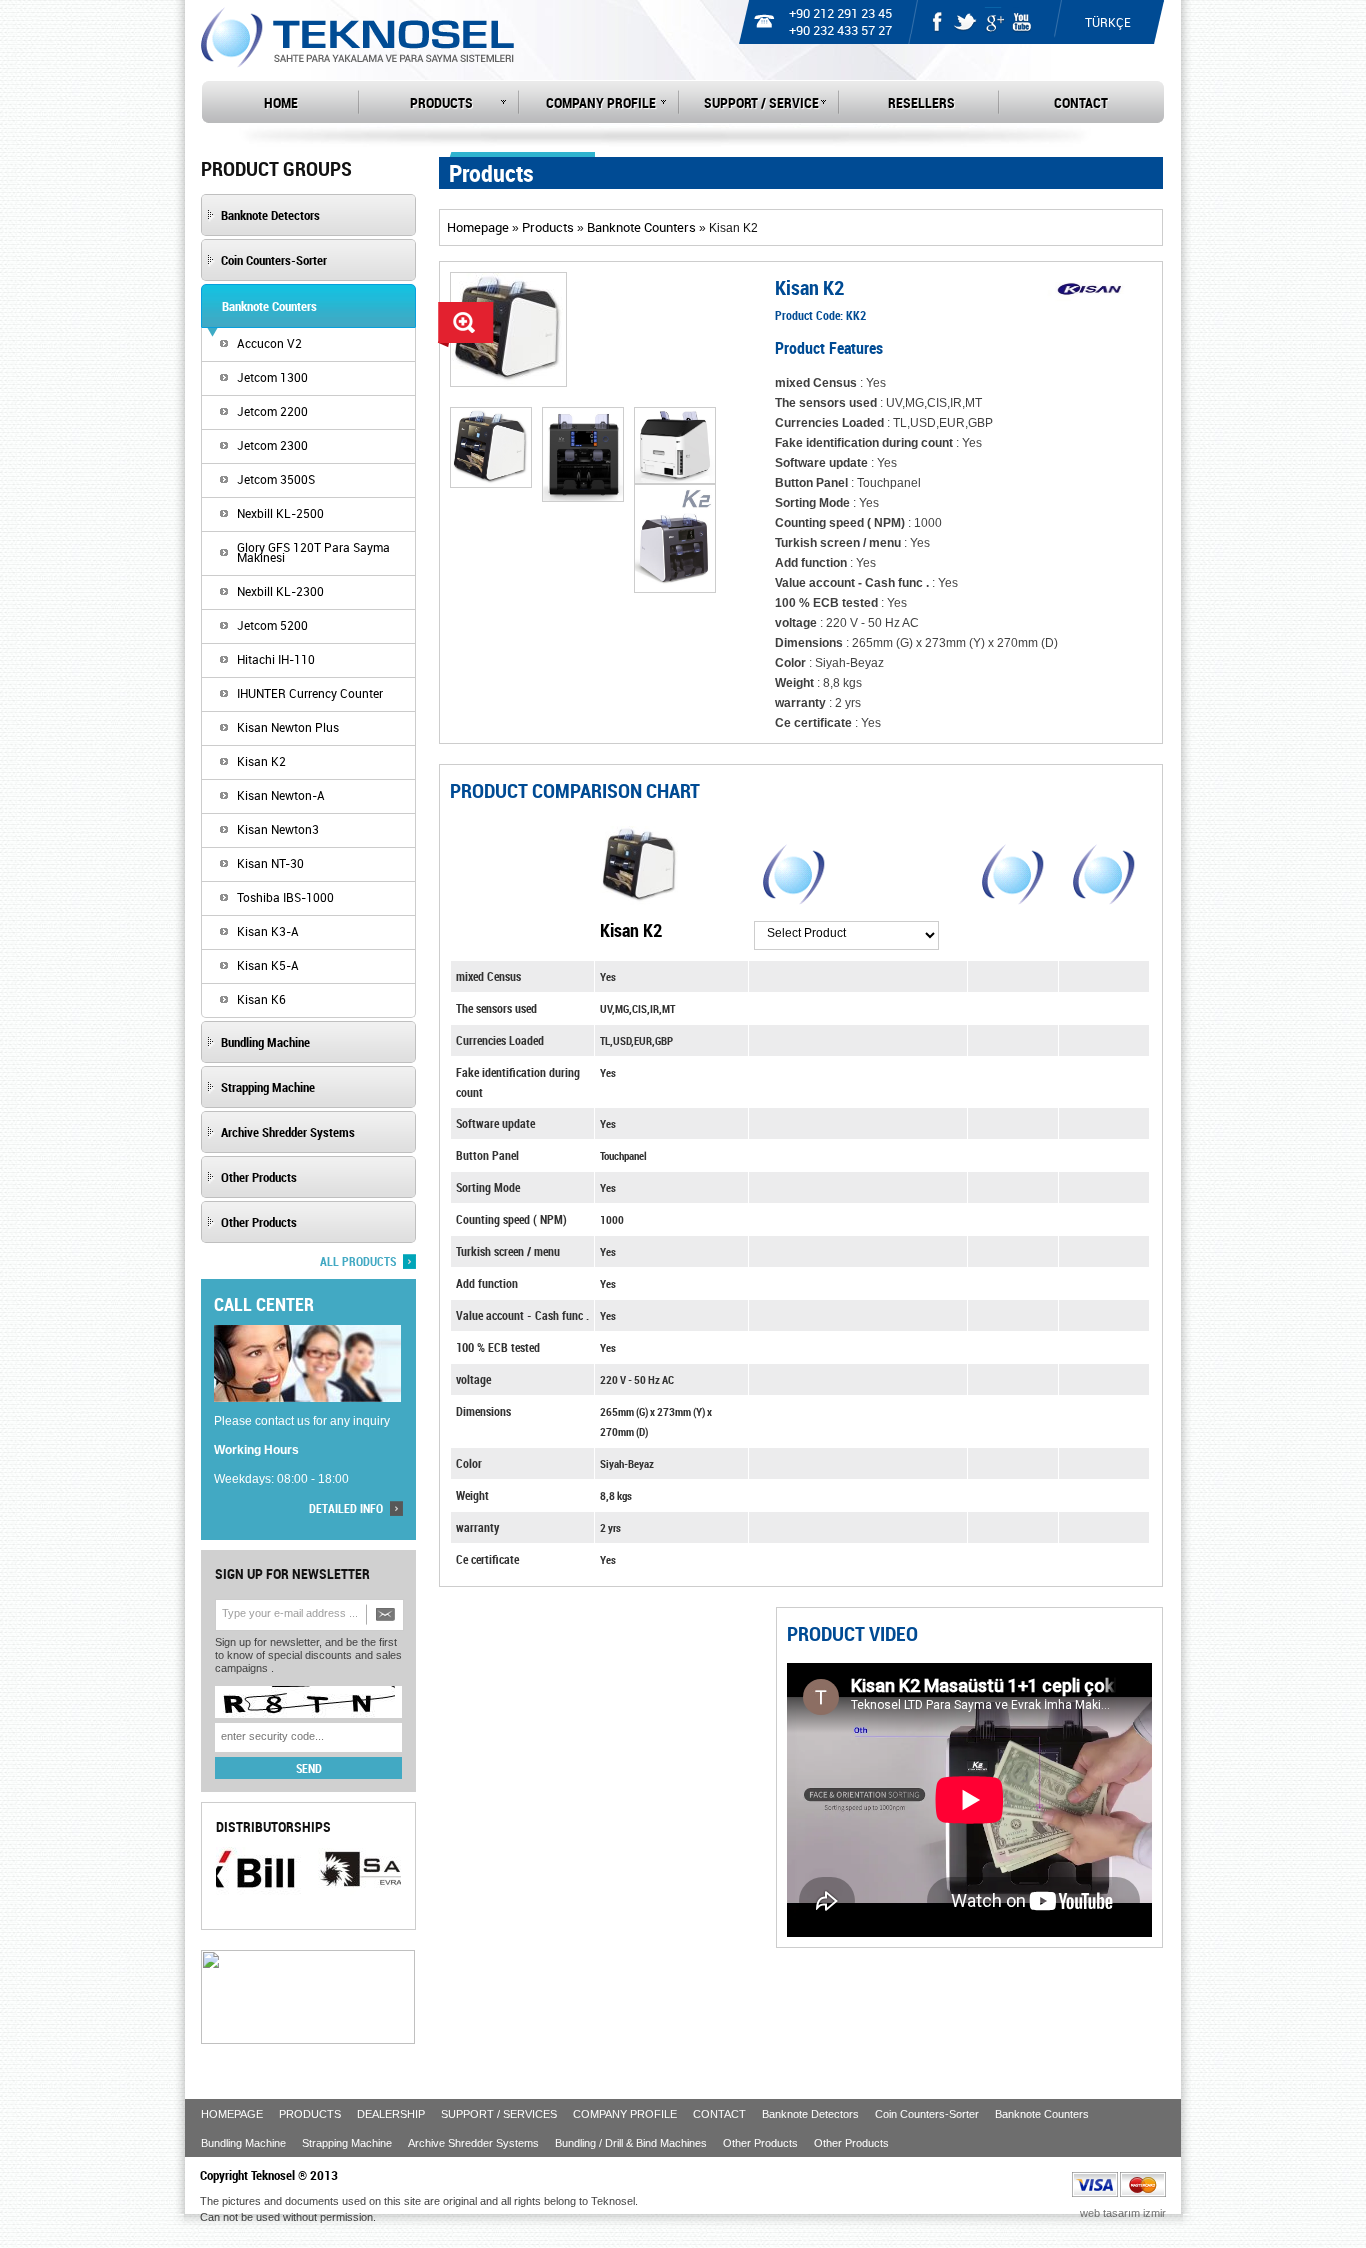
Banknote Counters (641, 227)
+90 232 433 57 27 (840, 30)
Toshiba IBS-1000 (285, 897)
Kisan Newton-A (281, 795)
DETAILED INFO (346, 1508)
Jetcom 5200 (272, 625)
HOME (281, 102)
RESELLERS (921, 102)
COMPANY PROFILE (601, 102)
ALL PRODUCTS (358, 1261)
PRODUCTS (441, 102)
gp (993, 20)
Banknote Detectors (810, 2114)
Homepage (478, 227)
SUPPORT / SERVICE (761, 102)
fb (937, 20)
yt (1021, 20)
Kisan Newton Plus (288, 727)
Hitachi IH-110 (276, 659)
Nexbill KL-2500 (280, 513)
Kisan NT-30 (270, 863)
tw (965, 20)
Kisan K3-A (268, 931)
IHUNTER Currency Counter (310, 693)
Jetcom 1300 (272, 377)
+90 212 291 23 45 (840, 13)
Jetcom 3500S (276, 479)
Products (548, 227)
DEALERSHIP (391, 2114)
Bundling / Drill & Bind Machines (631, 2143)
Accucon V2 (269, 343)
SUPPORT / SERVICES (499, 2114)
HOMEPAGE (232, 2114)
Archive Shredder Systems (473, 2143)
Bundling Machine (243, 2143)
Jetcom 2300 (272, 445)
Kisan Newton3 (278, 829)
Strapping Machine (347, 2143)
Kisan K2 (261, 761)
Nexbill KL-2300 (280, 591)
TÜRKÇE (1108, 22)
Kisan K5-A (268, 965)
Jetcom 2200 (272, 411)
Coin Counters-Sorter (927, 2114)
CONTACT (1081, 102)
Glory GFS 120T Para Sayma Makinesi (313, 552)
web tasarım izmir (1123, 2213)
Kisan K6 (261, 999)
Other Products (760, 2143)
